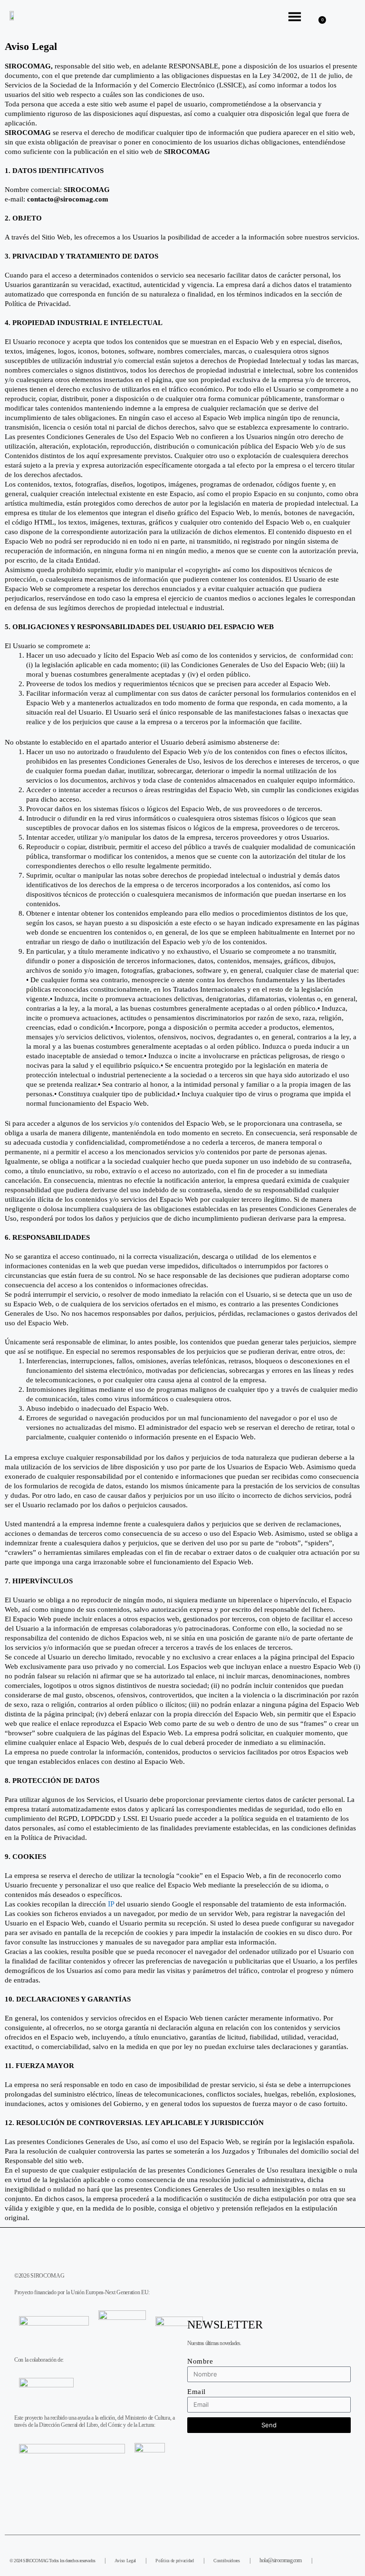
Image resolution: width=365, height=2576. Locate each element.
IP (111, 1904)
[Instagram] (349, 2559)
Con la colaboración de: (39, 2360)
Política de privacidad (174, 2561)
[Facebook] (325, 2559)
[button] (350, 19)
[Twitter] (337, 2559)
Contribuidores (227, 2561)
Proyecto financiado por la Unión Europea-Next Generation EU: (82, 2292)
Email (197, 2392)
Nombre (200, 2361)
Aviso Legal (125, 2561)
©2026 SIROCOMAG (39, 2276)
